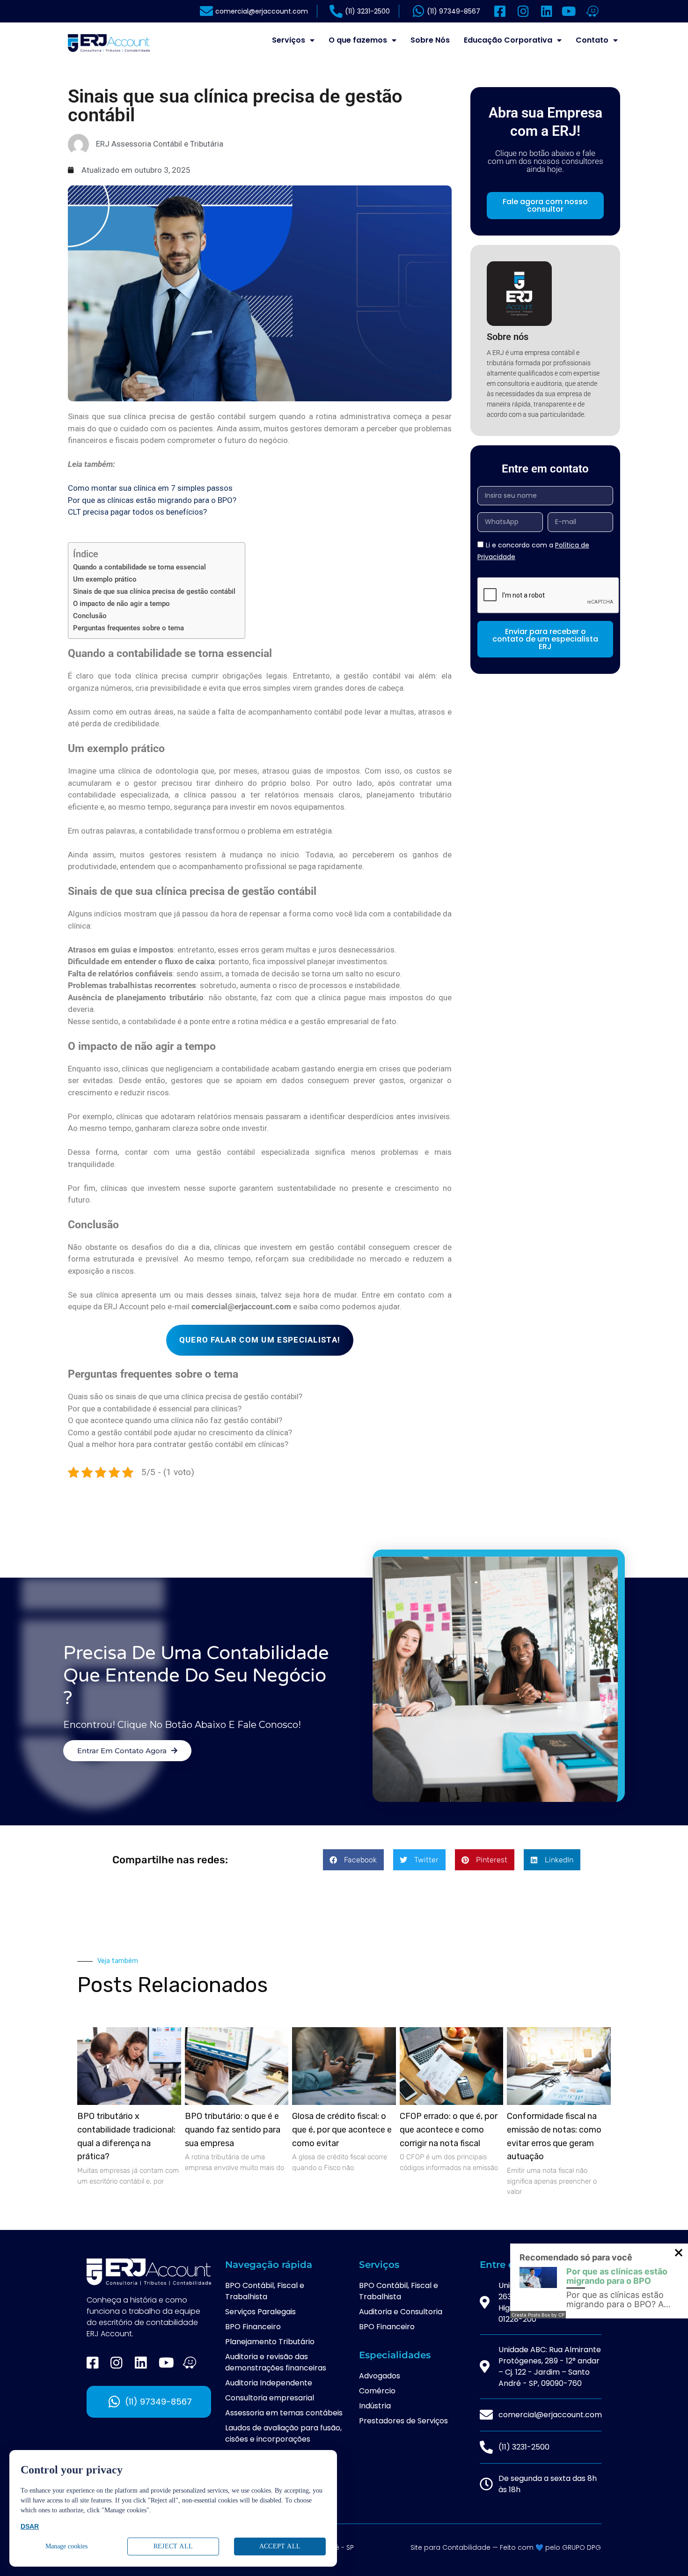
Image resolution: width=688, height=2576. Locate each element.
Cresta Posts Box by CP (538, 2315)
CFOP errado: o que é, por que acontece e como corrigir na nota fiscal (449, 2130)
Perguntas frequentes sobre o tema (128, 628)
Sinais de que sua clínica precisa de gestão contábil (154, 591)
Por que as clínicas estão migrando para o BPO (617, 2276)
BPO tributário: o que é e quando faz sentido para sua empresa (233, 2130)
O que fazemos (358, 40)
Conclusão (90, 616)
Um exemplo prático (105, 579)
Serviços (289, 40)
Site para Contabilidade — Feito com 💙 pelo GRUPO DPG (506, 2547)
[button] (353, 1860)
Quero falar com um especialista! (260, 1340)
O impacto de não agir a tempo (121, 604)
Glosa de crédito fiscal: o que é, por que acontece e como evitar (342, 2130)
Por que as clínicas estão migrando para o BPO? (152, 500)
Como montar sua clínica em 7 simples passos (150, 488)
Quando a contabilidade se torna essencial (139, 567)
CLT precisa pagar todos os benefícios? (137, 512)
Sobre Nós (430, 40)
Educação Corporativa (508, 40)
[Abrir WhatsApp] (665, 2552)
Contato (592, 40)
